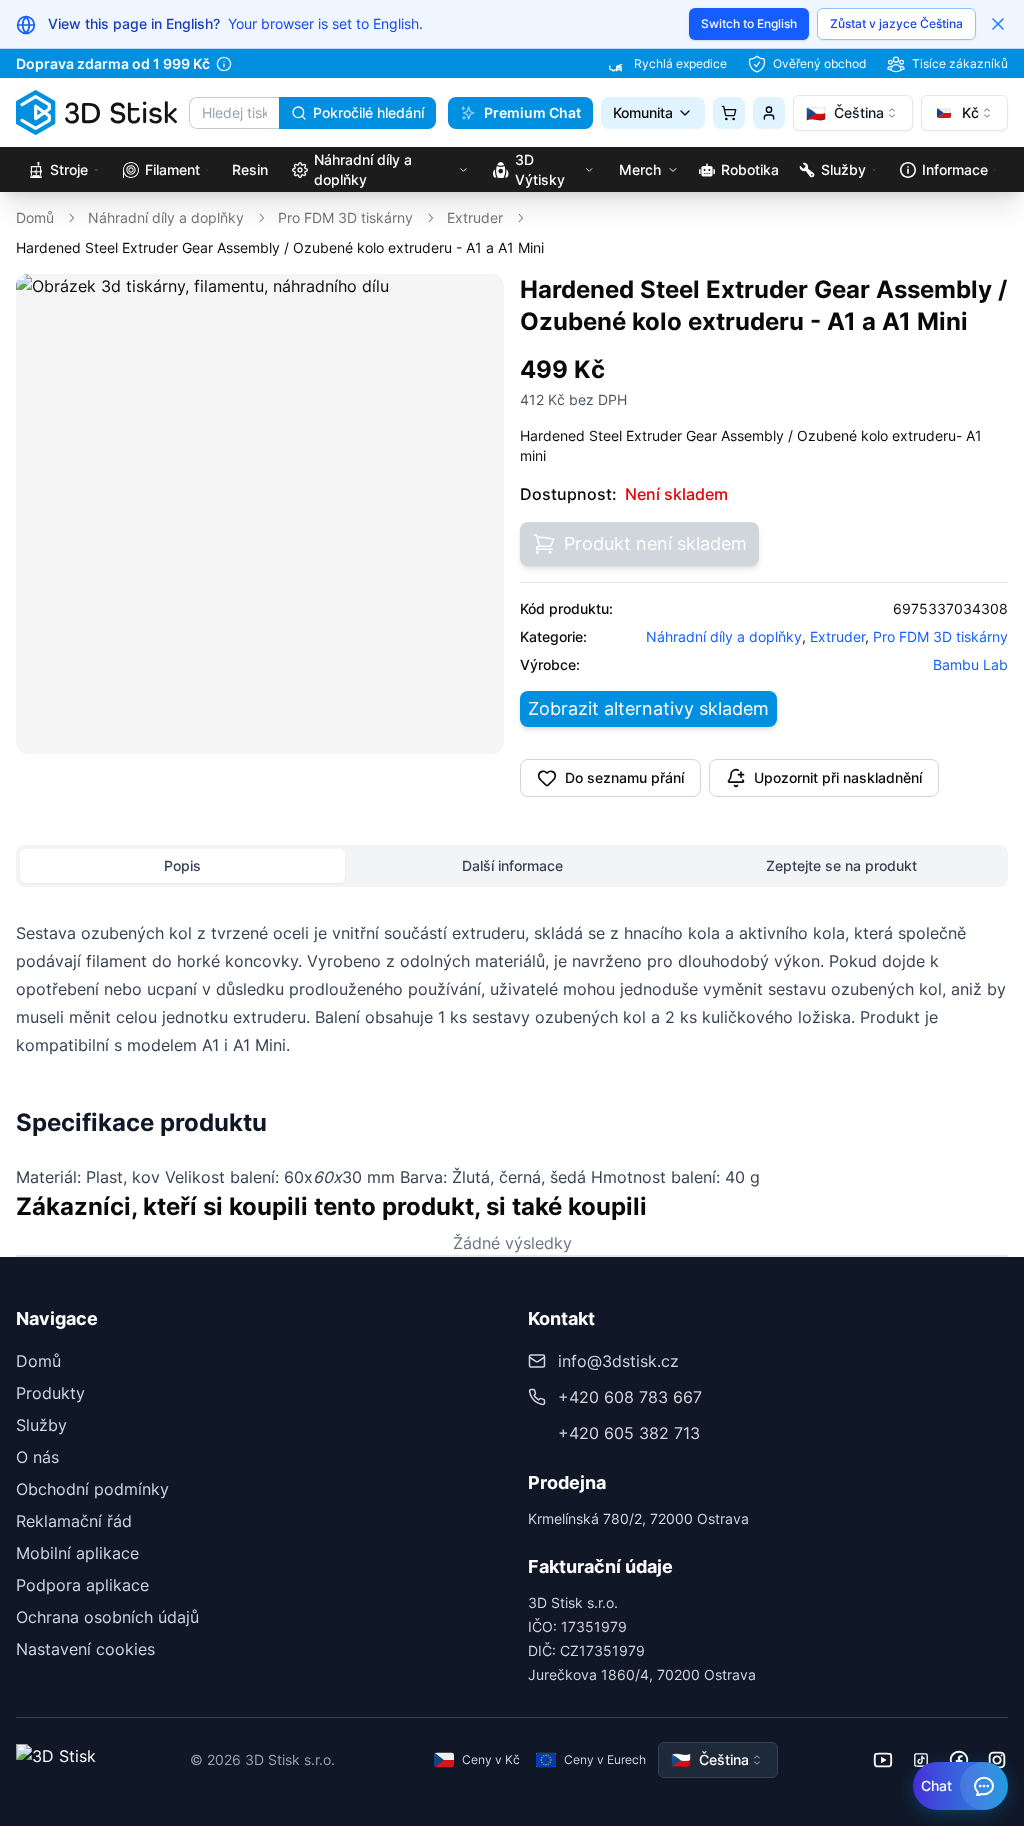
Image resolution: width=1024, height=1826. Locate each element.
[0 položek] (729, 113)
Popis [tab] (182, 865)
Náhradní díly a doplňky (166, 217)
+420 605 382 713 (629, 1433)
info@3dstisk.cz (618, 1361)
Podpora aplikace (82, 1585)
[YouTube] (883, 1760)
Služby (41, 1425)
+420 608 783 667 (630, 1397)
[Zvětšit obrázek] (475, 303)
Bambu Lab (970, 664)
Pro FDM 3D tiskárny (345, 217)
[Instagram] (997, 1760)
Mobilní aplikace (77, 1553)
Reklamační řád (74, 1521)
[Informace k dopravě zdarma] (224, 64)
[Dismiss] (998, 24)
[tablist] (512, 866)
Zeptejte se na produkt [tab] (841, 865)
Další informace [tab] (512, 865)
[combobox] (853, 113)
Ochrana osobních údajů (107, 1617)
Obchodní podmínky (92, 1489)
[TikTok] (921, 1760)
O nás (37, 1457)
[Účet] (769, 113)
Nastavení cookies (85, 1649)
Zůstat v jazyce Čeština (896, 23)
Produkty (50, 1393)
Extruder (475, 217)
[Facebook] (959, 1760)
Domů (35, 217)
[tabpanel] (512, 1055)
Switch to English (749, 23)
